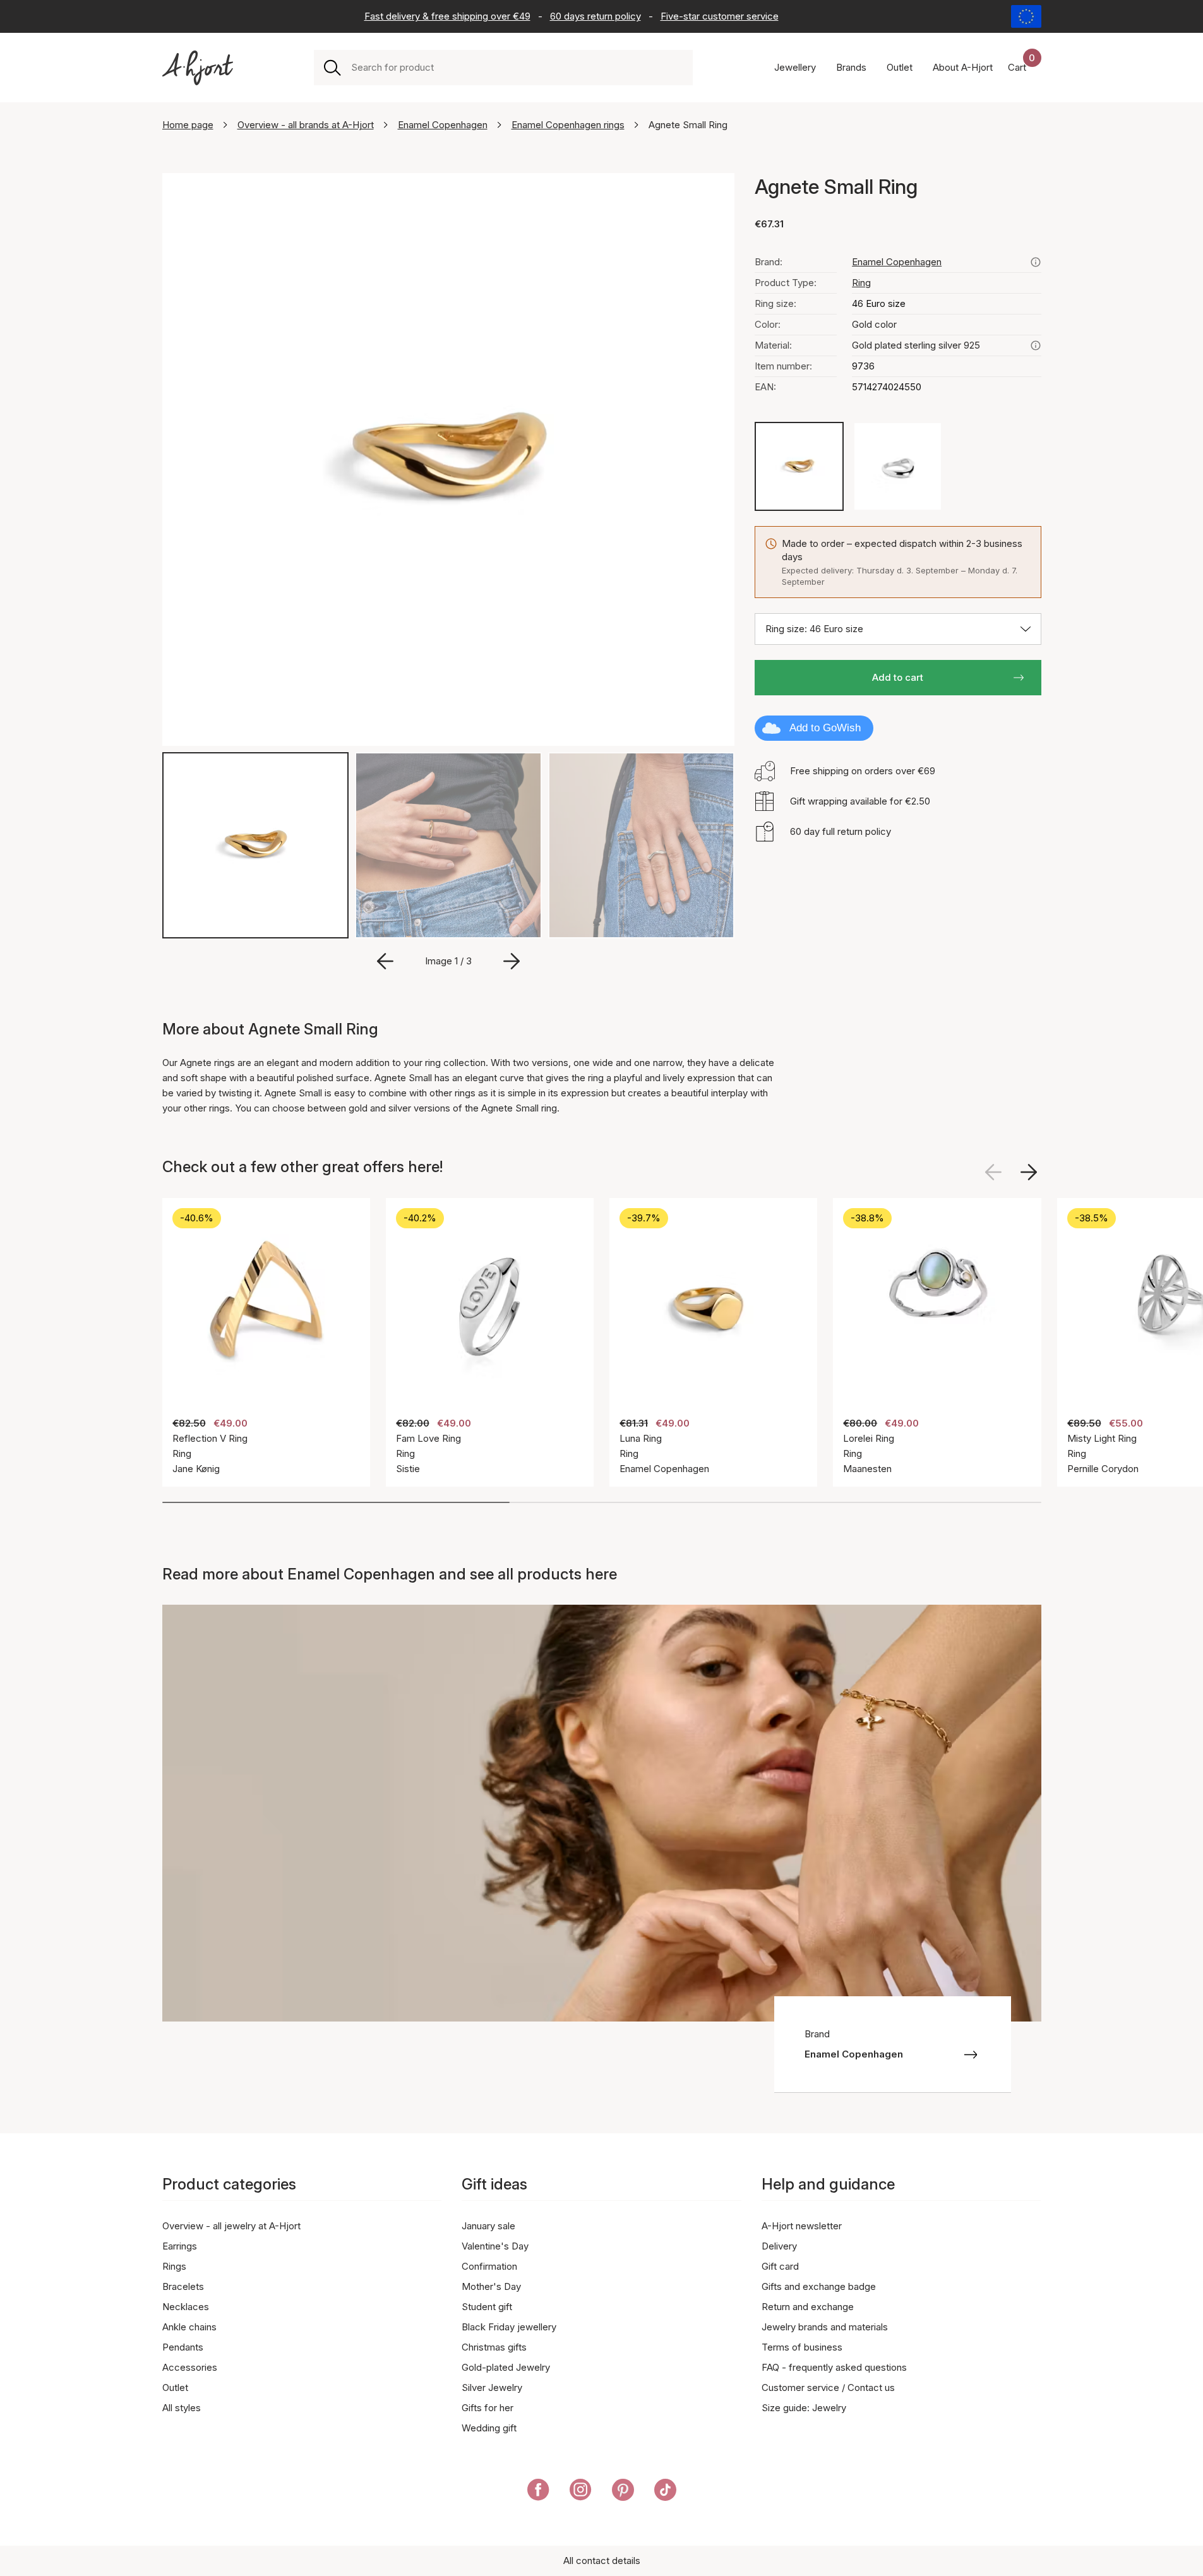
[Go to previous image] (385, 961)
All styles (182, 2408)
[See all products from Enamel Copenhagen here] (1036, 262)
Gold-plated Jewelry (506, 2367)
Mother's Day (491, 2286)
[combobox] (517, 68)
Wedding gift (489, 2428)
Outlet (175, 2387)
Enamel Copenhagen (443, 125)
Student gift (487, 2307)
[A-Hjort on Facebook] (538, 2492)
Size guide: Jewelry (804, 2408)
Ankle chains (189, 2327)
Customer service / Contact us (828, 2387)
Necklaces (186, 2307)
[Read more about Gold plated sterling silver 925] (1036, 345)
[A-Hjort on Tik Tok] (665, 2492)
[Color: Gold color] (799, 466)
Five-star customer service (720, 16)
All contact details (602, 2561)
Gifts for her (488, 2408)
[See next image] (1029, 1172)
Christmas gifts (494, 2347)
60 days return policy (596, 16)
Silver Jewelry (492, 2387)
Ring (861, 283)
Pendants (183, 2347)
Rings (174, 2266)
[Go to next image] (512, 961)
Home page (188, 125)
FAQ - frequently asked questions (834, 2367)
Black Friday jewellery (509, 2327)
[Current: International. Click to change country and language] (1026, 16)
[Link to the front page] (198, 68)
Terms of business (802, 2347)
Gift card (780, 2266)
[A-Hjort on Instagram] (581, 2492)
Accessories (190, 2367)
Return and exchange (808, 2307)
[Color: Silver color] (898, 466)
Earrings (180, 2246)
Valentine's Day (495, 2246)
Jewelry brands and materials (825, 2327)
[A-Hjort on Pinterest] (623, 2492)
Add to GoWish (825, 728)
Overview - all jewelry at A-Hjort (231, 2226)
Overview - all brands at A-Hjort (306, 125)
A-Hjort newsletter (802, 2226)
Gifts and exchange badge (819, 2286)
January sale (488, 2226)
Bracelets (183, 2286)
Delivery (779, 2246)
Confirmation (489, 2266)
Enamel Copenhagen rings (568, 125)
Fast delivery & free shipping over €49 (447, 16)
